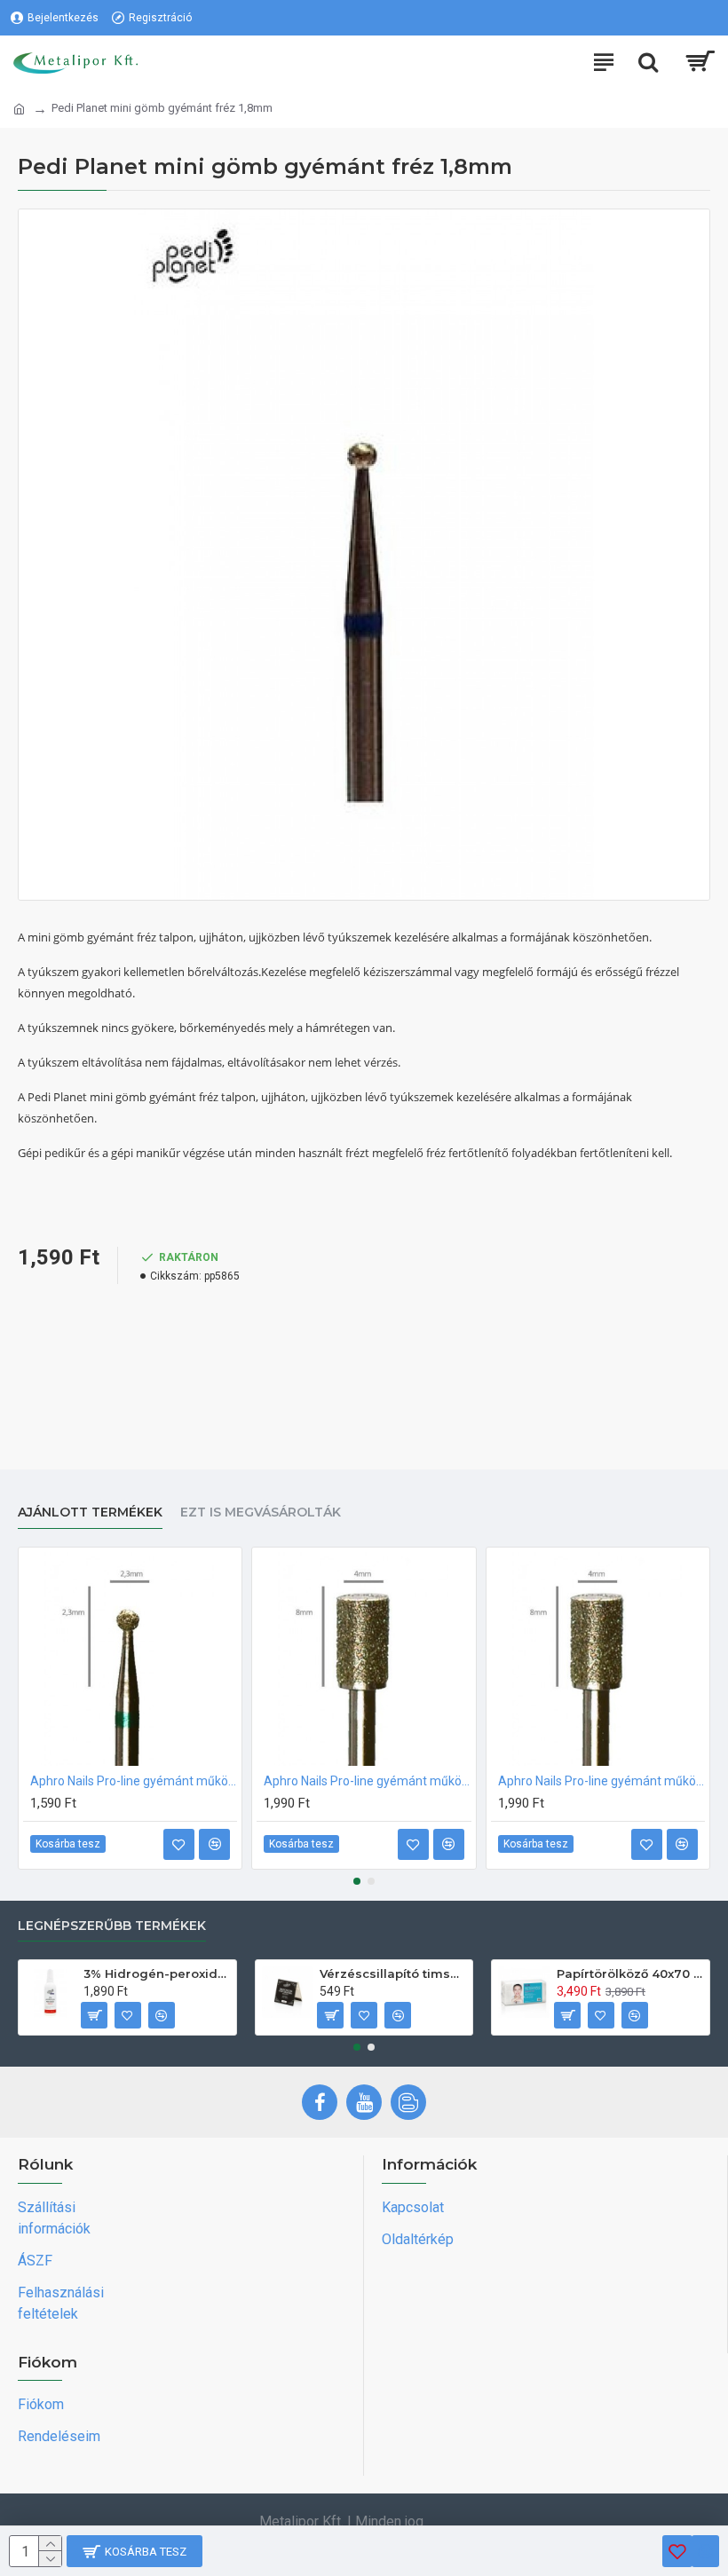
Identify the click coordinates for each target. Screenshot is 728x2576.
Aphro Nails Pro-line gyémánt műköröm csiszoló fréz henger (367, 1781)
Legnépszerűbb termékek (112, 1926)
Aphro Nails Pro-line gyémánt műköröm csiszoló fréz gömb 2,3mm (134, 1781)
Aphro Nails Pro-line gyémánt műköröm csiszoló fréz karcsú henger (601, 1781)
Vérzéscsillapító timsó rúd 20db (393, 1973)
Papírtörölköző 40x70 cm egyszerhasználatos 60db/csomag (630, 1973)
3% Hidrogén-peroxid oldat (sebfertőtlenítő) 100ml (157, 1973)
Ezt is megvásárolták (261, 1513)
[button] (357, 1881)
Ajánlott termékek (90, 1513)
